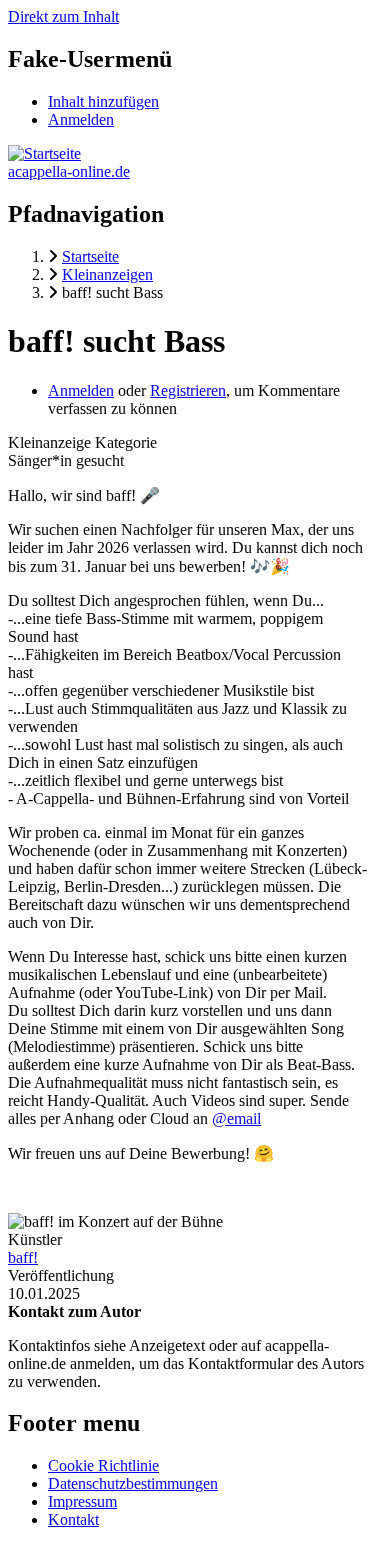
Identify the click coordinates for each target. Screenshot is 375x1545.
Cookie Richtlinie (103, 1465)
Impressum (82, 1501)
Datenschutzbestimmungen (133, 1483)
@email (236, 1118)
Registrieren (188, 390)
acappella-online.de (69, 171)
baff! (23, 1257)
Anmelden (81, 119)
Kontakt (73, 1519)
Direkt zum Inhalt (63, 16)
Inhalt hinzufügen (103, 101)
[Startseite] (44, 153)
